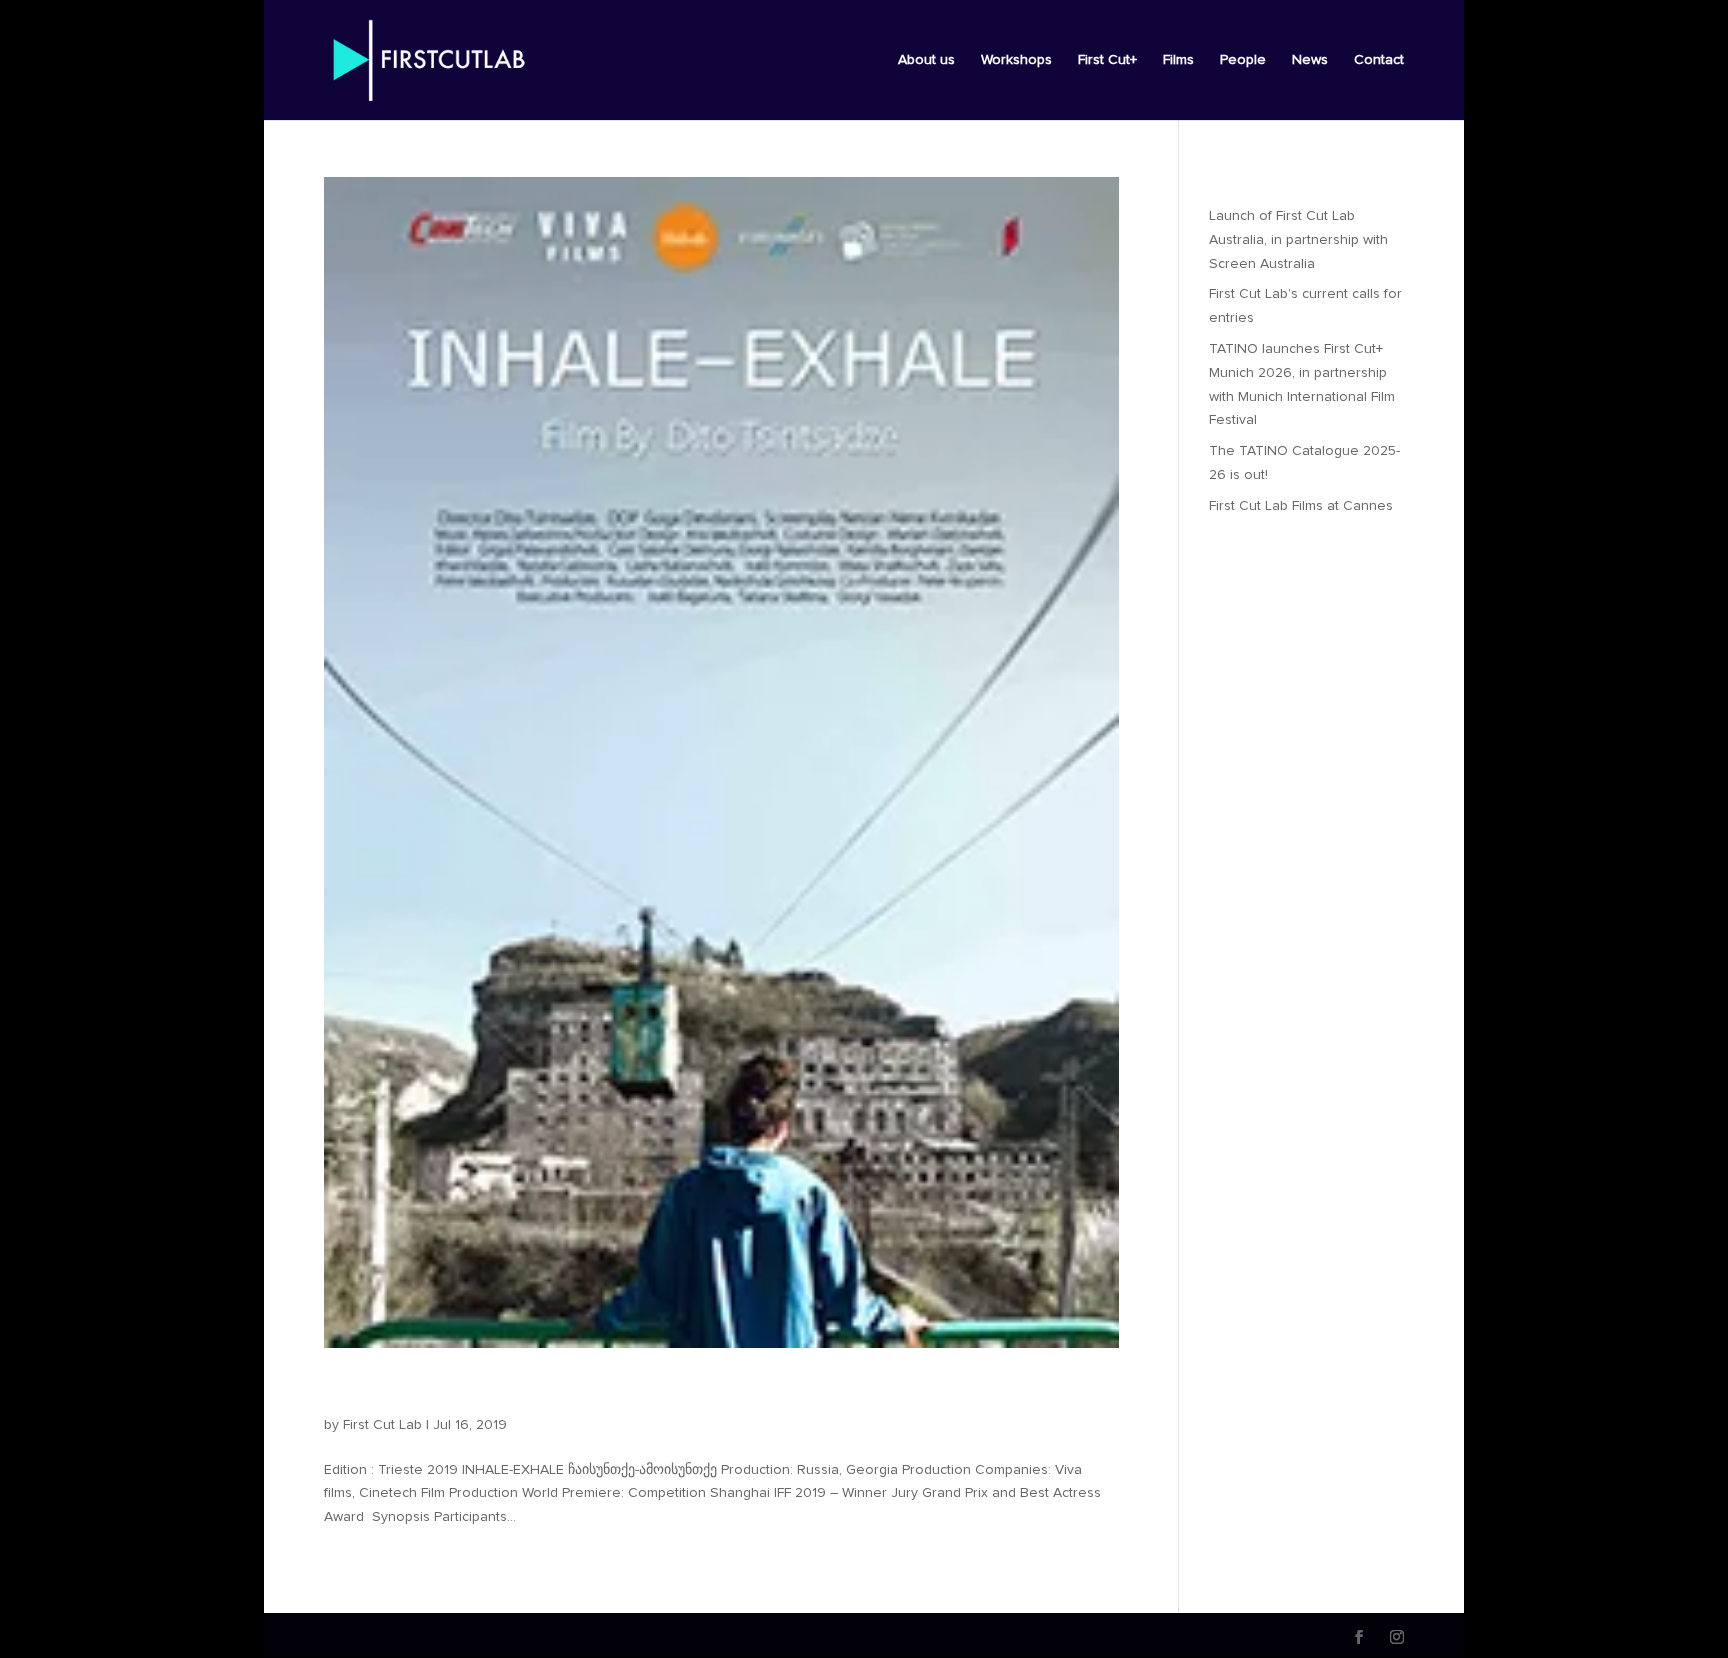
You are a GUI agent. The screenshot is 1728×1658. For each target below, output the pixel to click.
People (1243, 60)
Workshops (1016, 60)
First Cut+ (1107, 60)
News (1310, 60)
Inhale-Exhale (407, 1391)
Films (1178, 60)
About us (926, 60)
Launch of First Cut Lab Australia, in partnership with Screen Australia (1298, 240)
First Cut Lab (382, 1425)
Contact (1379, 60)
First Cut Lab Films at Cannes (1301, 506)
